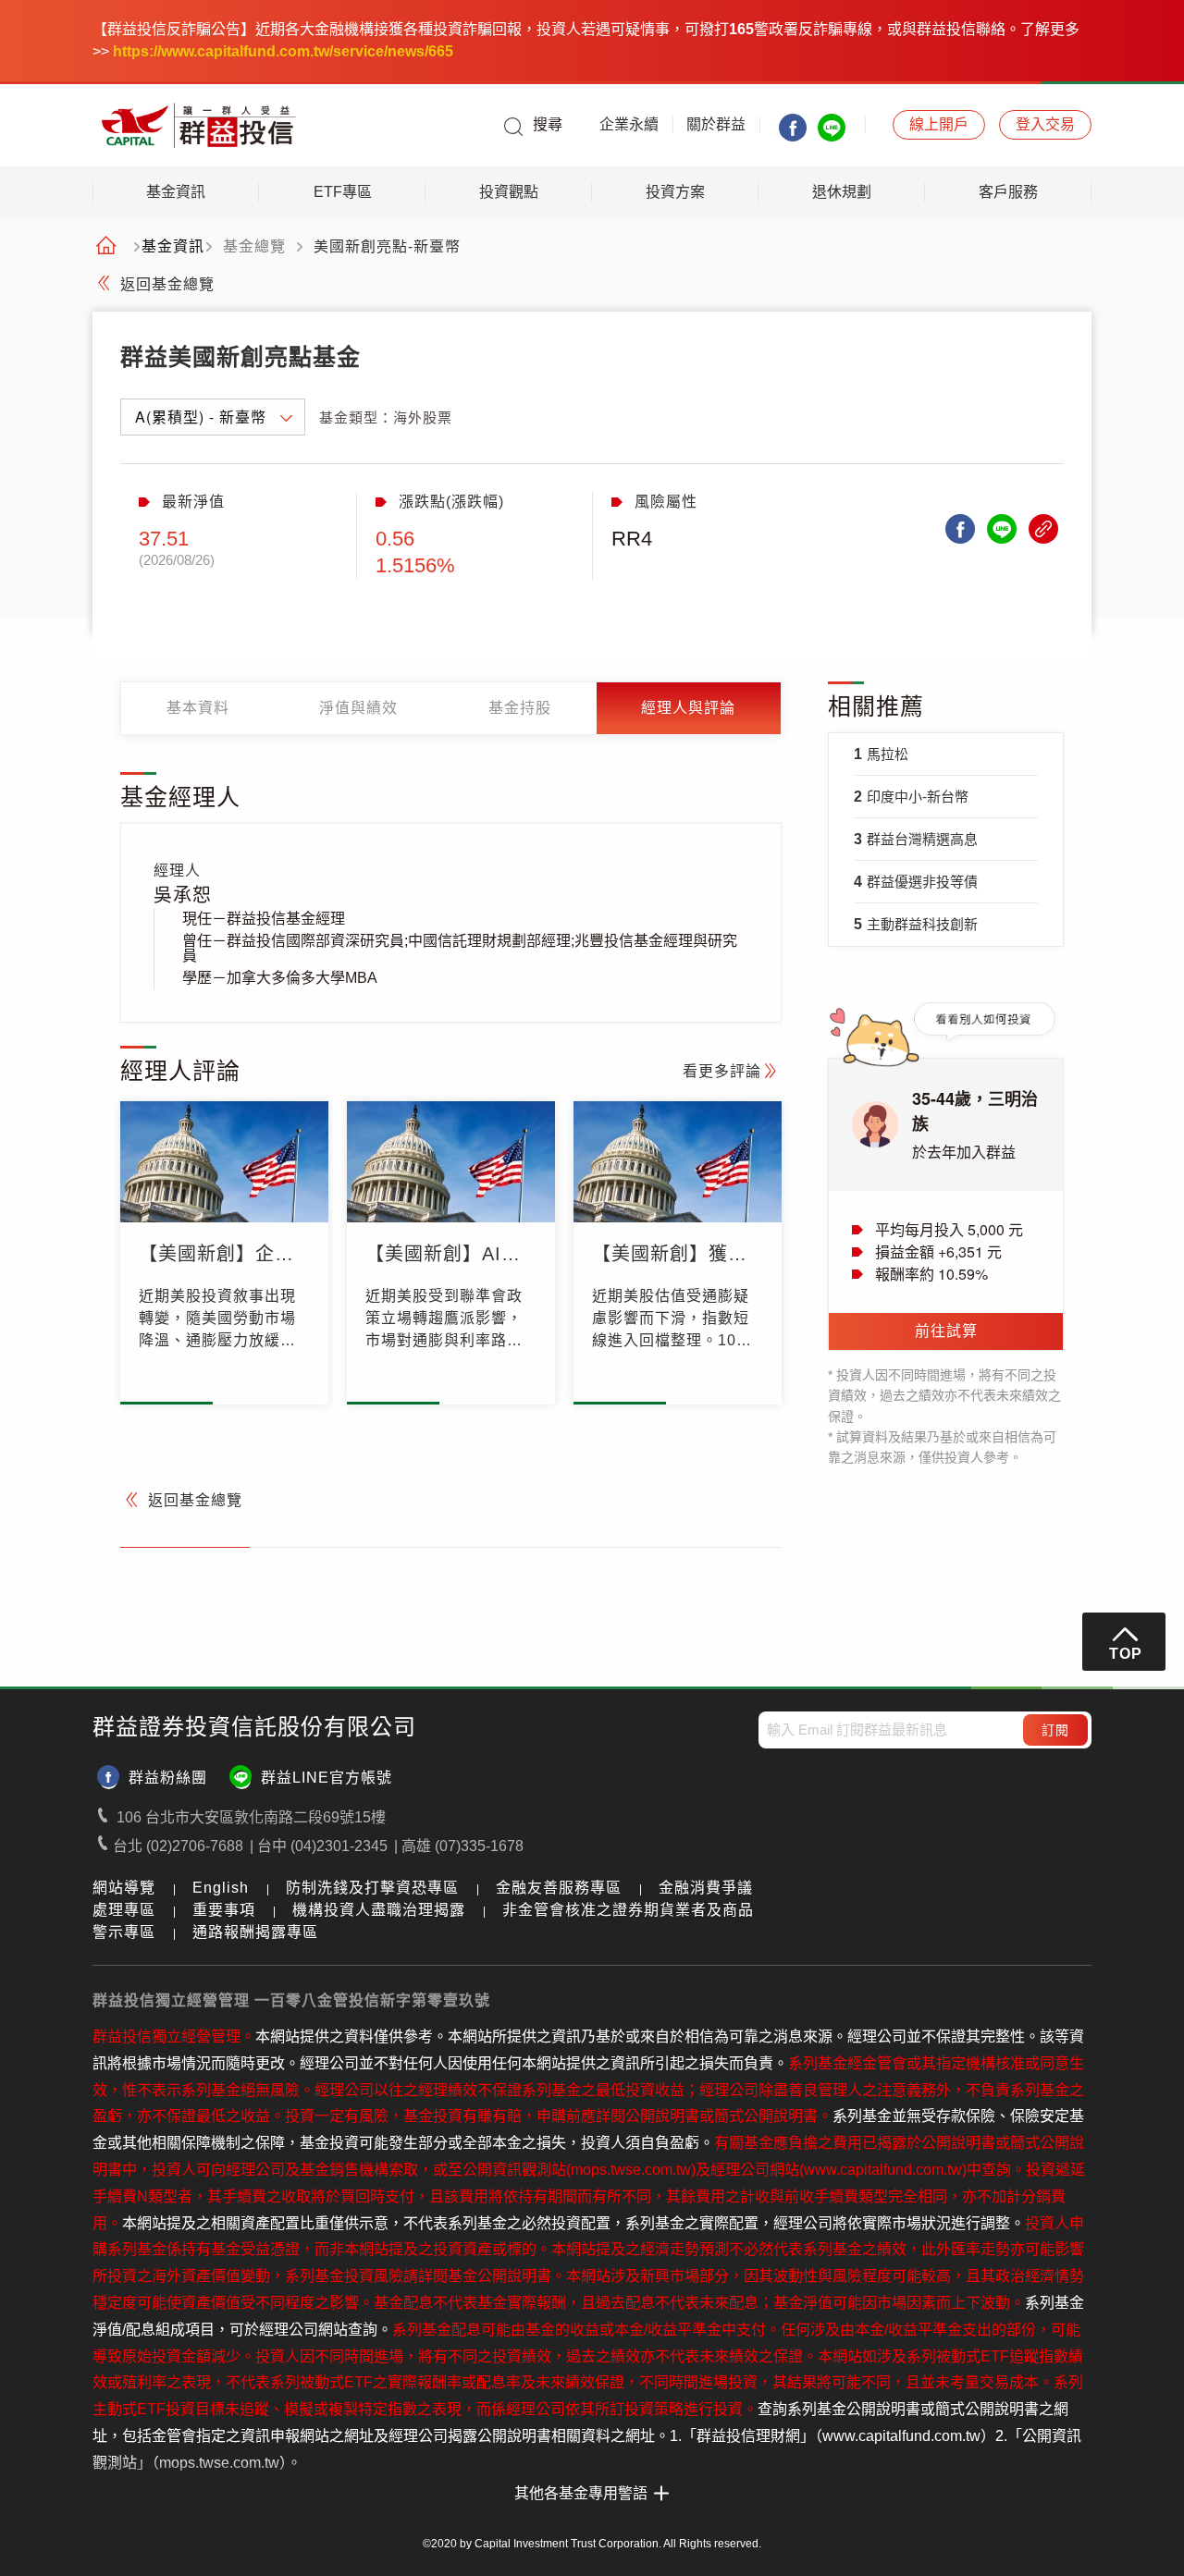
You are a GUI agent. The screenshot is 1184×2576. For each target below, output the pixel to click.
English (221, 1888)
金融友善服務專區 (559, 1888)
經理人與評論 (688, 708)
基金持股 (520, 708)
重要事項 (224, 1910)
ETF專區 (343, 192)
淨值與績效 (358, 708)
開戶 (939, 124)
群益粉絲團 (168, 1778)
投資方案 (675, 192)
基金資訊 (176, 192)
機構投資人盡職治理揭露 (379, 1910)
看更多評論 (722, 1071)
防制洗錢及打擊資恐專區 (372, 1888)
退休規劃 (842, 192)
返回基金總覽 (167, 284)
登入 (1045, 124)
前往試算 (946, 1331)
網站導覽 (124, 1888)
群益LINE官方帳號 (327, 1778)
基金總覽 (254, 247)
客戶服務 (1008, 192)
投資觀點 (509, 192)
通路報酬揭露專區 (255, 1932)
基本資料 (198, 708)
